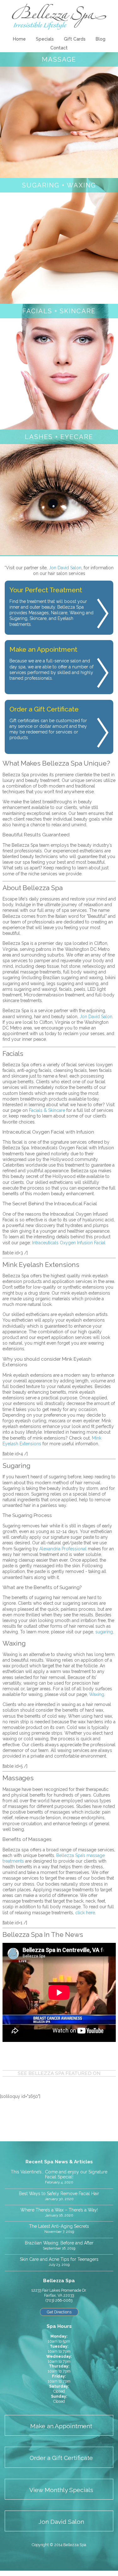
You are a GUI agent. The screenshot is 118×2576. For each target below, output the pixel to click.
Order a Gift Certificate (61, 2458)
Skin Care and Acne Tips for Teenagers (59, 2259)
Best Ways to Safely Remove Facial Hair (59, 2194)
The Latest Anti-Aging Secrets (59, 2226)
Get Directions (59, 2312)
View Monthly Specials (61, 2490)
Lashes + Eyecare (59, 437)
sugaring (104, 1632)
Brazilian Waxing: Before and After (59, 2243)
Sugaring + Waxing (59, 185)
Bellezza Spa (59, 17)
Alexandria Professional (63, 1549)
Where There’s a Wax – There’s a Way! (59, 2210)
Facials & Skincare (47, 1110)
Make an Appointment (61, 2426)
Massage (59, 59)
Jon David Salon (65, 568)
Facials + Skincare (59, 311)
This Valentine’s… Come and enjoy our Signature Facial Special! (59, 2175)
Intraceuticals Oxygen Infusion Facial (69, 1243)
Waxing (97, 1694)
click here (85, 1913)
